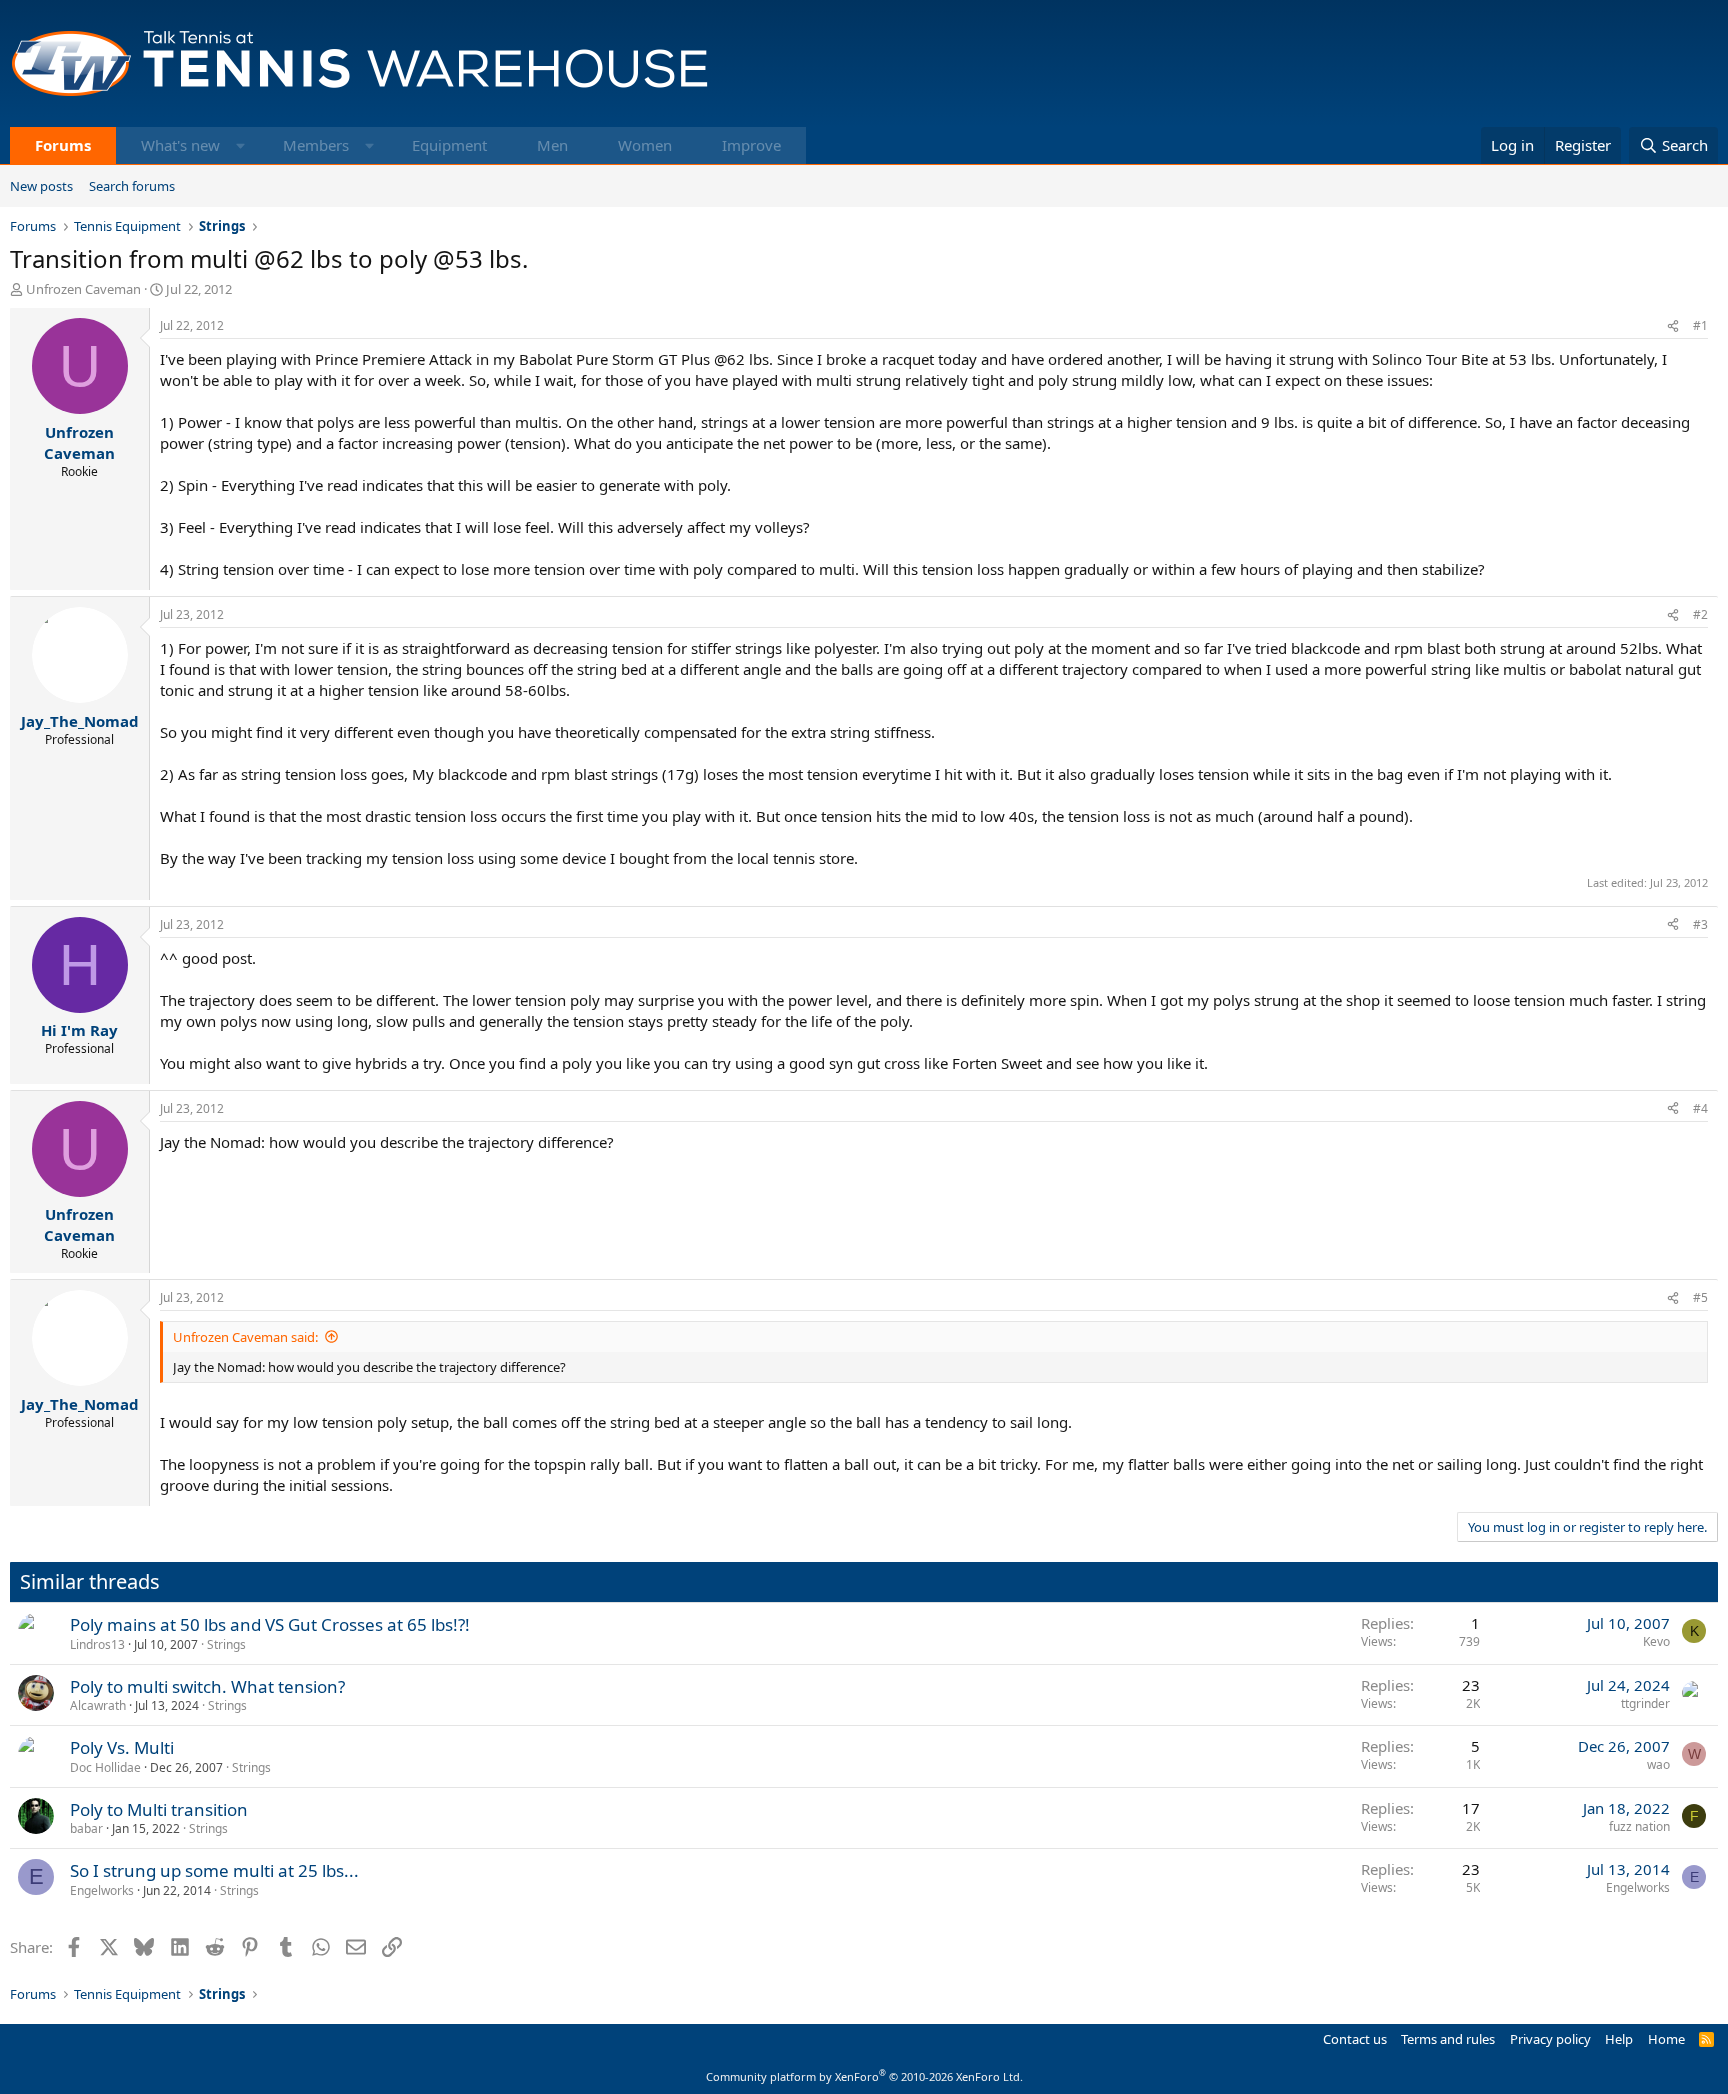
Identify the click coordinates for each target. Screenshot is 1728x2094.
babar (86, 1828)
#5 (1700, 1297)
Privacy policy (1550, 2039)
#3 (1700, 924)
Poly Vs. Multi (122, 1747)
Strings (226, 1644)
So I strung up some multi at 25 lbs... (214, 1870)
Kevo (1656, 1641)
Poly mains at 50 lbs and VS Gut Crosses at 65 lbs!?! (270, 1624)
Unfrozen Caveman (83, 289)
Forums (63, 145)
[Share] (1673, 326)
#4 (1700, 1108)
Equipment (449, 145)
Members (316, 145)
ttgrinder (1645, 1703)
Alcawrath (98, 1705)
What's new (180, 145)
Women (645, 145)
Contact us (1355, 2039)
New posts (41, 186)
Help (1619, 2039)
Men (552, 145)
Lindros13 (97, 1644)
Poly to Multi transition (159, 1809)
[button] (240, 145)
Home (1666, 2039)
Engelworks (102, 1890)
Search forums (132, 186)
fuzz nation (1639, 1826)
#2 (1700, 614)
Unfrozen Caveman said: (245, 1337)
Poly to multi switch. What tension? (207, 1686)
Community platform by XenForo (864, 2076)
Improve (751, 145)
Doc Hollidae (105, 1767)
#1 (1700, 325)
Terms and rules (1448, 2039)
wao (1658, 1764)
